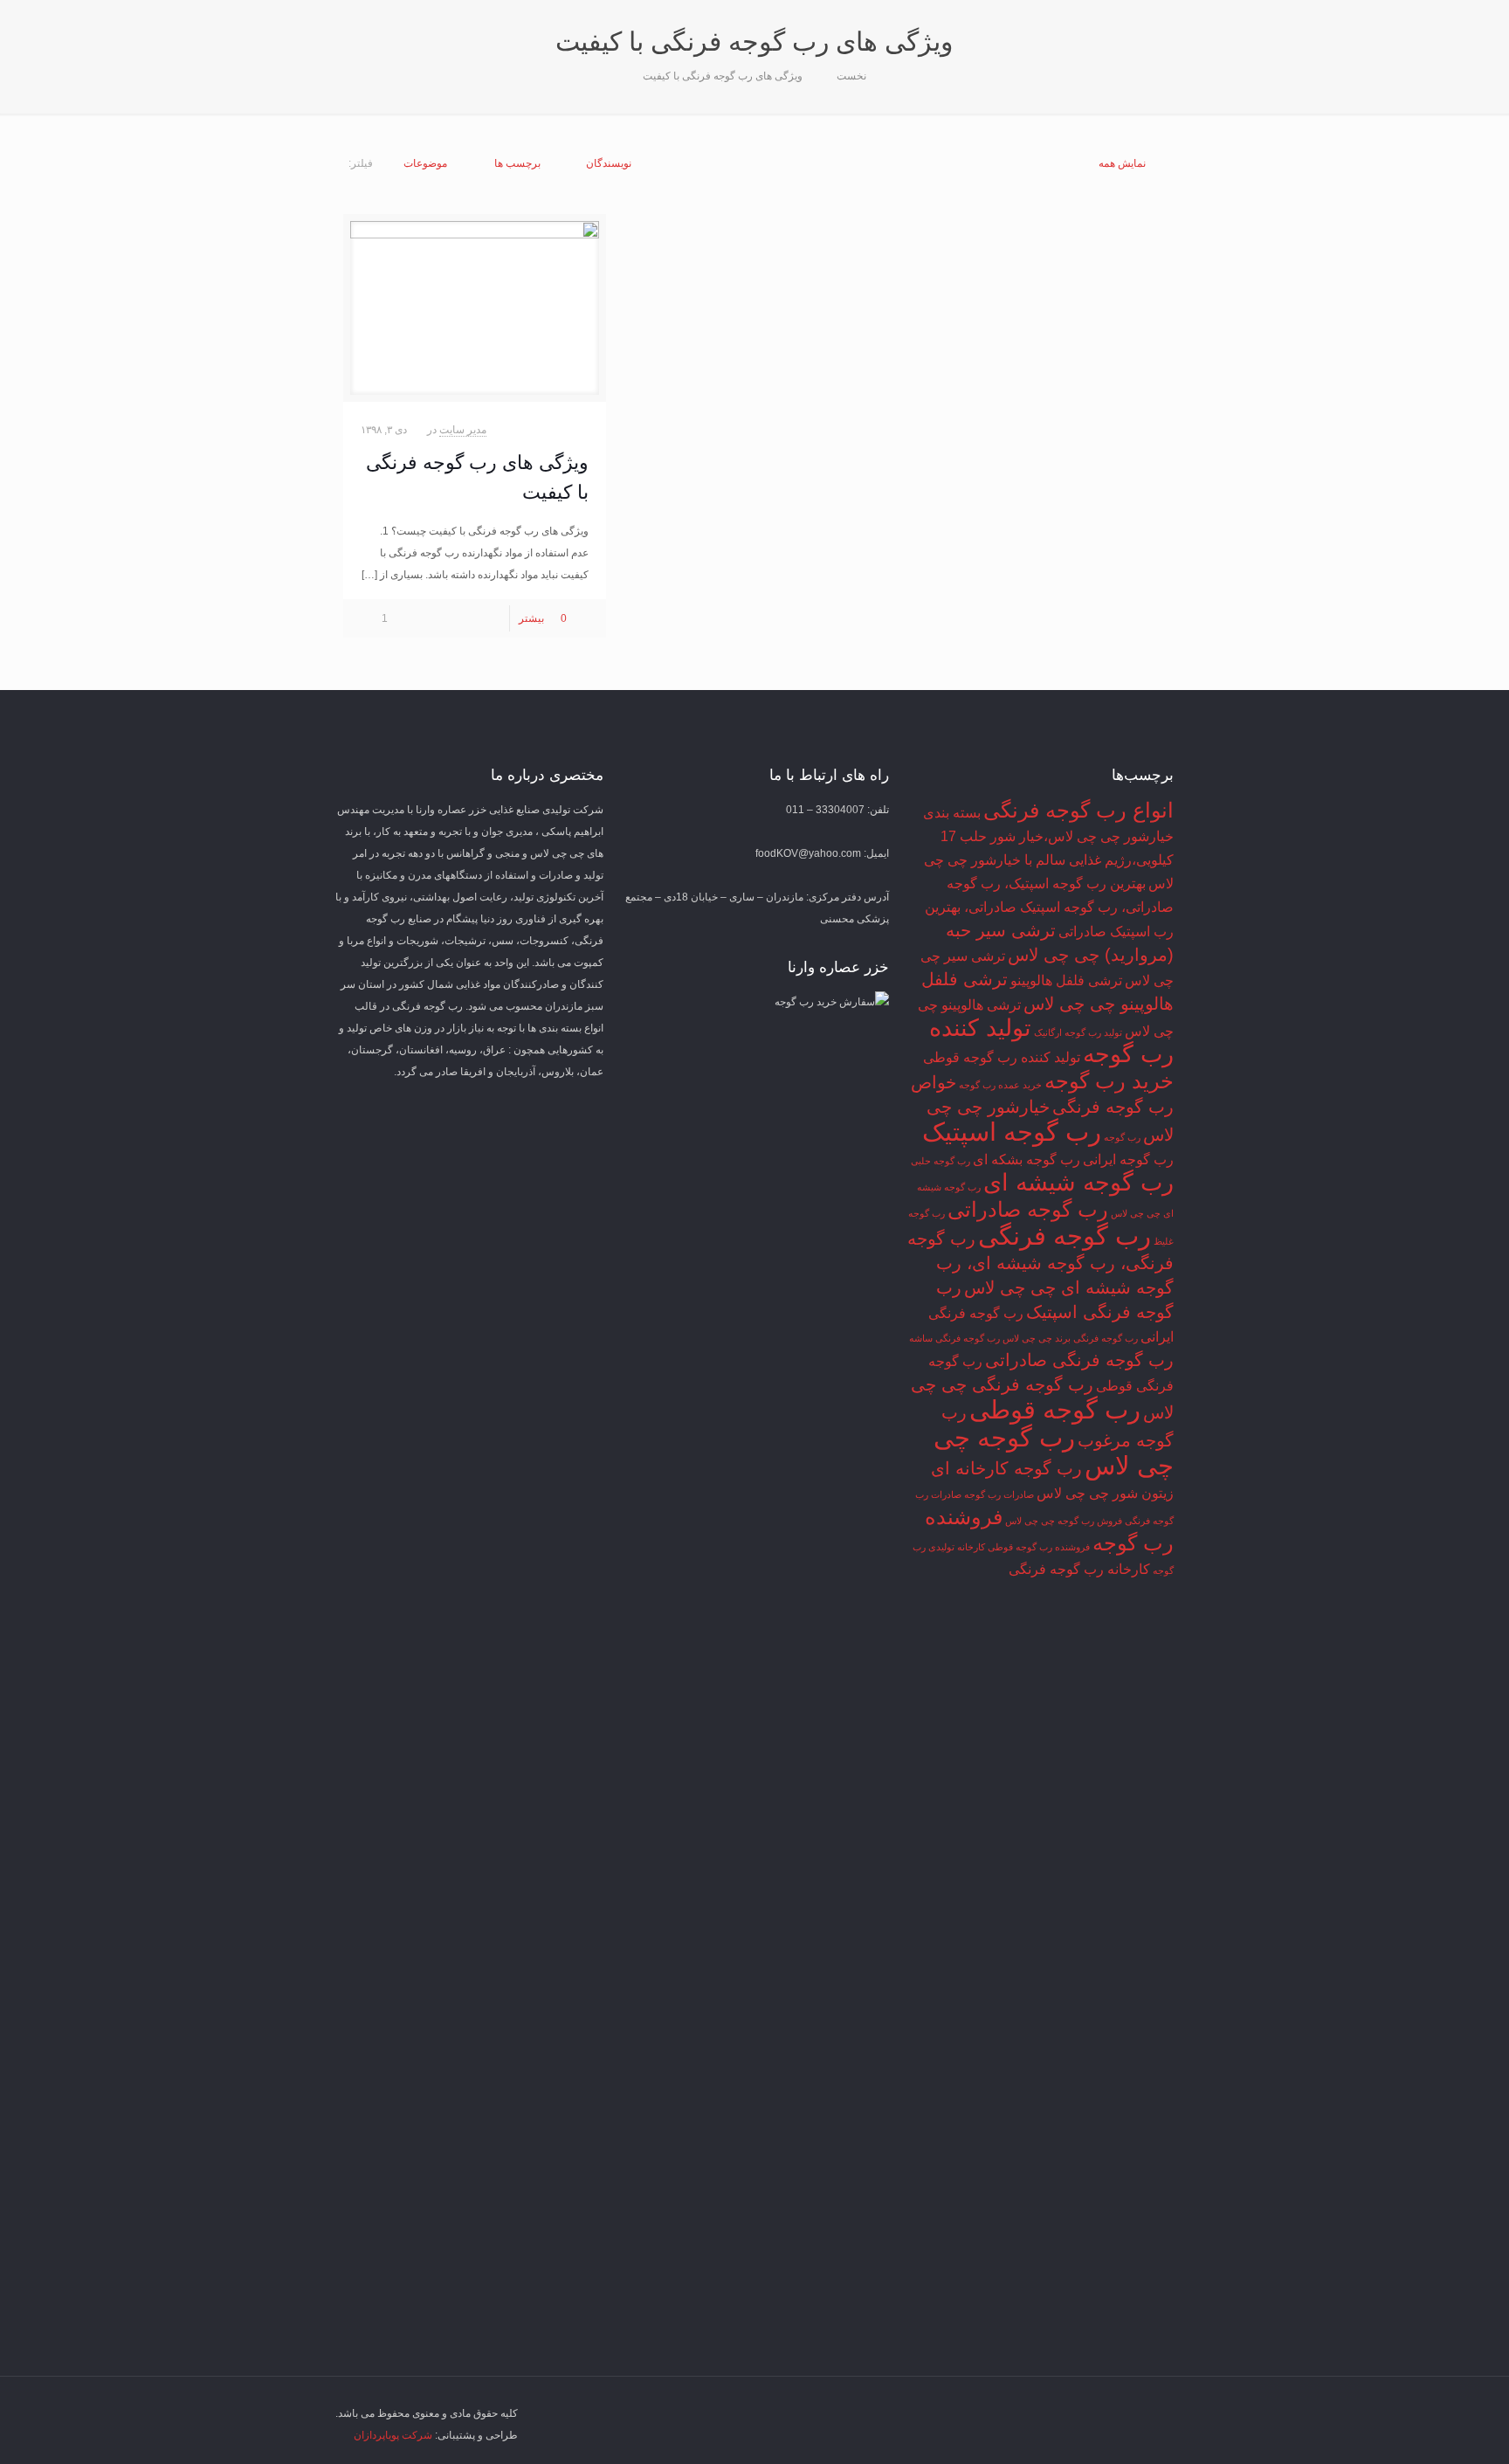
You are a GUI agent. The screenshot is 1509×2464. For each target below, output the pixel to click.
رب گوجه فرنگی (1065, 1235)
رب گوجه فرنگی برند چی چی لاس (1070, 1338)
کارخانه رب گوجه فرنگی (1079, 1569)
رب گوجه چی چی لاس (1054, 1451)
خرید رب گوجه (1109, 1081)
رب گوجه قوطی (1055, 1409)
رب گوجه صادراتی (1028, 1209)
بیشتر (531, 618)
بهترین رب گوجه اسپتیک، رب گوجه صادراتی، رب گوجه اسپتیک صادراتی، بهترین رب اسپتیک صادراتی (1049, 908)
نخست (851, 76)
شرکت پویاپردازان (393, 2435)
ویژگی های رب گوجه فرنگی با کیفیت (723, 76)
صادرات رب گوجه (999, 1494)
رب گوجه (1122, 1137)
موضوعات (425, 163)
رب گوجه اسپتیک (1012, 1132)
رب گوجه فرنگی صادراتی (1079, 1360)
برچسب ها (517, 163)
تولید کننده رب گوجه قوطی (1002, 1057)
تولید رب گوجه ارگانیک (1078, 1032)
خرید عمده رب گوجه (1000, 1085)
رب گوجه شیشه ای (1078, 1183)
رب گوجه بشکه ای (1027, 1160)
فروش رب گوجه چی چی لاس (1064, 1521)
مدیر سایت (463, 430)
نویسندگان (609, 163)
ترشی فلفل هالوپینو (1066, 980)
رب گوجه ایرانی (1128, 1160)
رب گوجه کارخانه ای (1006, 1468)
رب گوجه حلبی (941, 1161)
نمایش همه (1122, 163)
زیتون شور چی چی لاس (1105, 1493)
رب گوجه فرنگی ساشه (954, 1338)
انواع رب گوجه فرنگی (1078, 810)
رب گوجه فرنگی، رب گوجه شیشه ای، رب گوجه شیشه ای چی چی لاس (1040, 1263)
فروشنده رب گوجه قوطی (1039, 1547)
